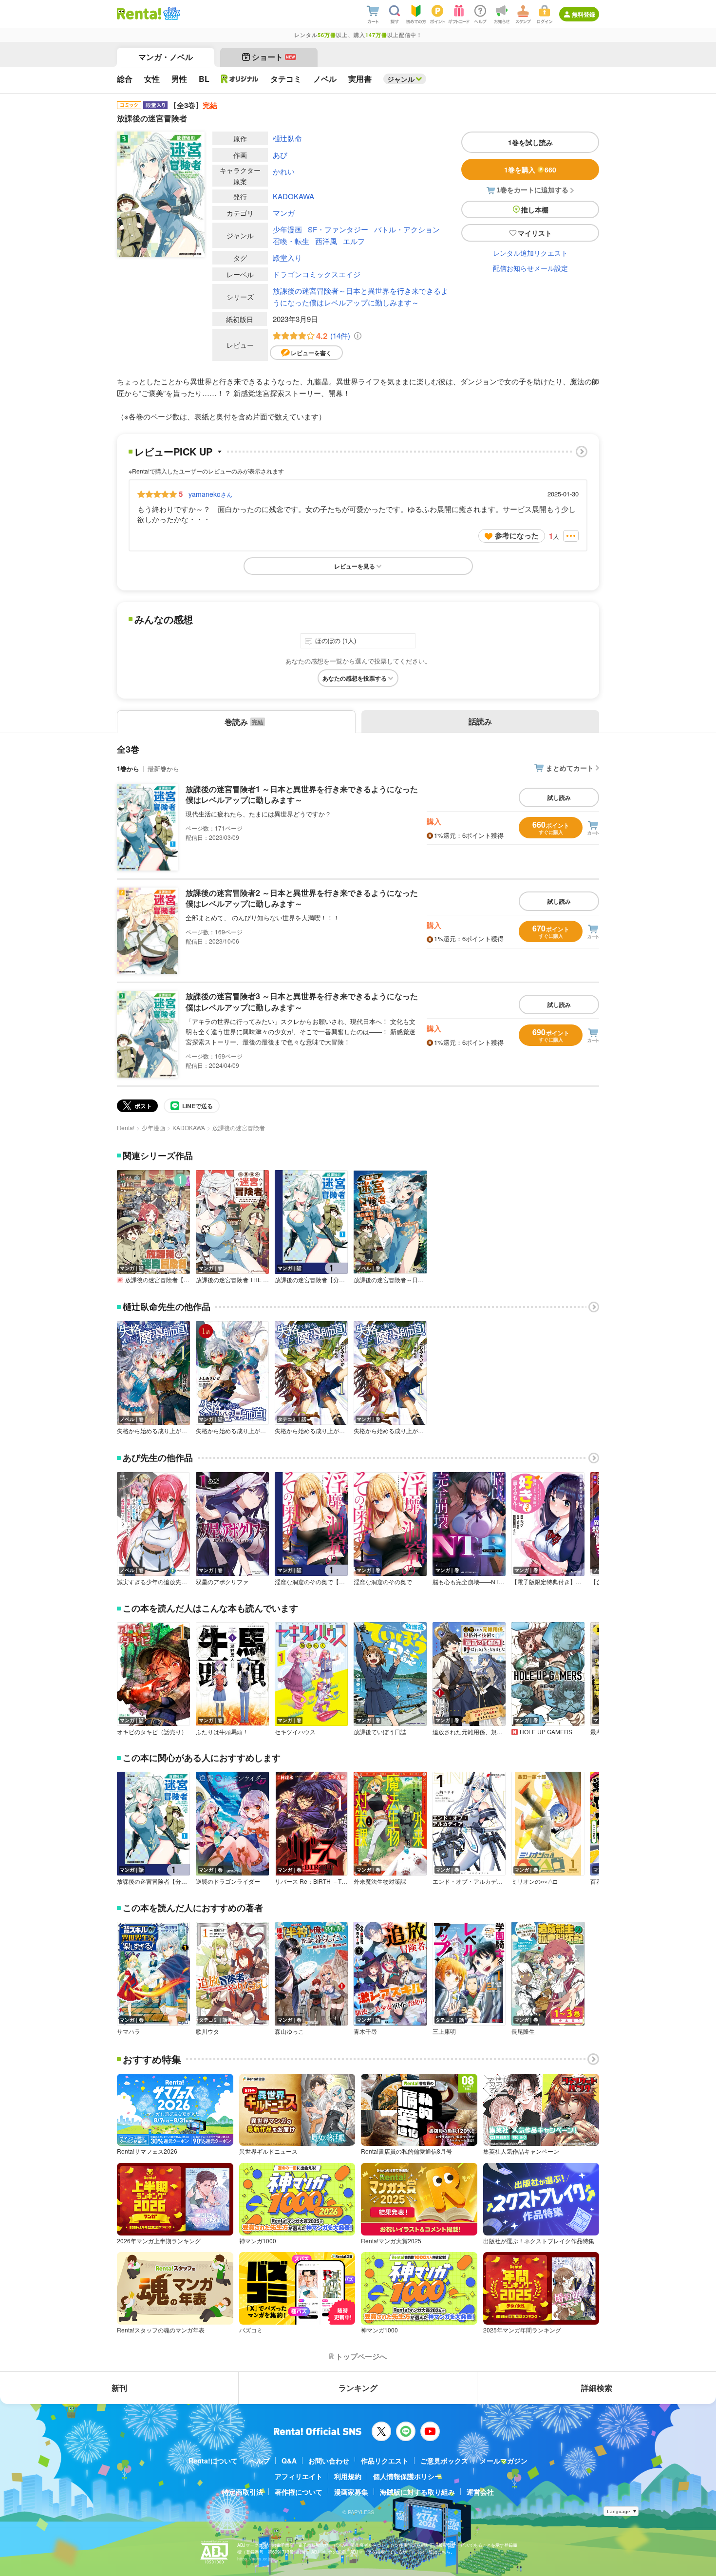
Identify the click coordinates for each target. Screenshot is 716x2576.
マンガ (284, 213)
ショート (273, 57)
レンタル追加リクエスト (530, 253)
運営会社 (480, 2492)
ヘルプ (260, 2461)
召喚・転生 (291, 241)
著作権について (299, 2492)
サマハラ (129, 2031)
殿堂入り (287, 257)
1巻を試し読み (530, 142)
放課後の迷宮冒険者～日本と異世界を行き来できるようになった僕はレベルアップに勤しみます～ (360, 296)
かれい (284, 171)
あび (280, 155)
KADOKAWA (293, 196)
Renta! (126, 1127)
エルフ (354, 241)
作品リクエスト (385, 2461)
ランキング (358, 2388)
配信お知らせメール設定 (530, 268)
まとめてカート (570, 768)
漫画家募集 (351, 2492)
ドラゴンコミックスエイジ (317, 274)
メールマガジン (504, 2461)
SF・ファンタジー (338, 229)
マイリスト (535, 233)
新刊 (119, 2388)
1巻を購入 (530, 170)
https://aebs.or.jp (254, 2559)
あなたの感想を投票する (355, 678)
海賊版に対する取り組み (417, 2492)
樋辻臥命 (287, 138)
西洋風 (326, 241)
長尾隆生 (523, 2031)
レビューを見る (355, 566)
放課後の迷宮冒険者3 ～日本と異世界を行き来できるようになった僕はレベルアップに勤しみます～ (302, 1001)
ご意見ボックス (444, 2461)
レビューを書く (311, 353)
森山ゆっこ (289, 2031)
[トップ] (139, 14)
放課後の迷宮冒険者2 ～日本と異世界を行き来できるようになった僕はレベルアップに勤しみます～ (302, 898)
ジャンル (401, 79)
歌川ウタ (207, 2031)
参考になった (517, 535)
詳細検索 (597, 2388)
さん (210, 494)
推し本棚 (535, 209)
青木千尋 (365, 2031)
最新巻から (163, 768)
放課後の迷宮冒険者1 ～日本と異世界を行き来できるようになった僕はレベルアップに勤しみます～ (302, 794)
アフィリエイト (299, 2476)
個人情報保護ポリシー (407, 2476)
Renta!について (213, 2461)
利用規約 (348, 2476)
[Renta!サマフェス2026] (171, 14)
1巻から (128, 768)
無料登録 (584, 14)
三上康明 (444, 2031)
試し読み (559, 797)
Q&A (289, 2461)
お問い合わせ (329, 2461)
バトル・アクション (407, 229)
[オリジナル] (240, 79)
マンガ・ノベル (166, 57)
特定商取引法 (243, 2492)
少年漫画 (287, 229)
